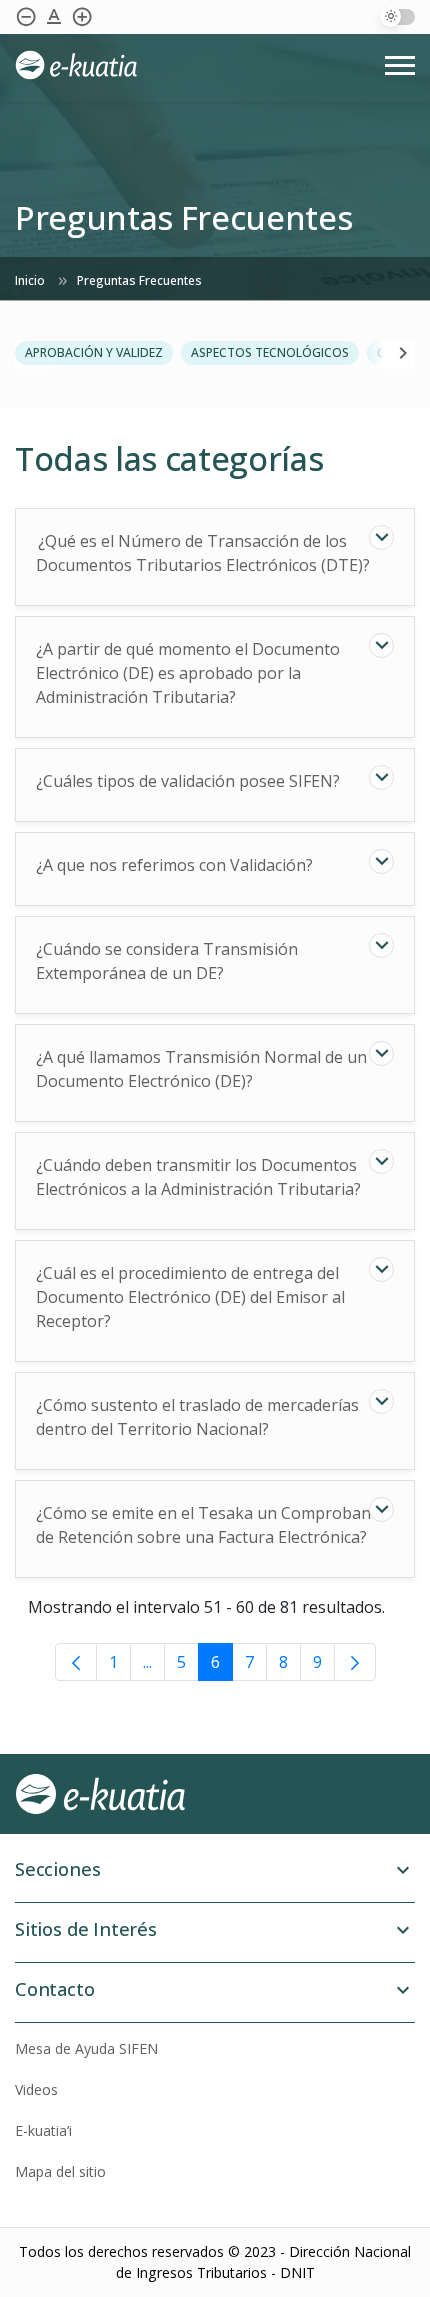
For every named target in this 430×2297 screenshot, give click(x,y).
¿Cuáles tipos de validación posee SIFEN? (188, 781)
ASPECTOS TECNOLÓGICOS (270, 352)
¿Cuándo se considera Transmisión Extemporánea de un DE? (167, 961)
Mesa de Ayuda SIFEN (86, 2048)
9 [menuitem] (317, 1662)
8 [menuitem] (283, 1662)
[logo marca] (215, 65)
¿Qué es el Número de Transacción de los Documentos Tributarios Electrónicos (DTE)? (203, 553)
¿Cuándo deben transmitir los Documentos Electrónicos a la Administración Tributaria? (198, 1177)
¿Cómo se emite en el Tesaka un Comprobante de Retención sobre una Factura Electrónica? (211, 1525)
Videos (36, 2089)
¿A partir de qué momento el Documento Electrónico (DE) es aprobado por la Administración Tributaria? (188, 673)
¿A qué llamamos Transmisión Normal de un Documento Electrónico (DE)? (201, 1069)
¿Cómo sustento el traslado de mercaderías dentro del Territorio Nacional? (197, 1417)
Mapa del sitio (60, 2171)
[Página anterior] (76, 1662)
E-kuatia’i (43, 2130)
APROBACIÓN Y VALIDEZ (94, 352)
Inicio (31, 280)
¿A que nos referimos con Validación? (174, 865)
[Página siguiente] (355, 1662)
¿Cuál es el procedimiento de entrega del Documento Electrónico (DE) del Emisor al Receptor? (190, 1297)
